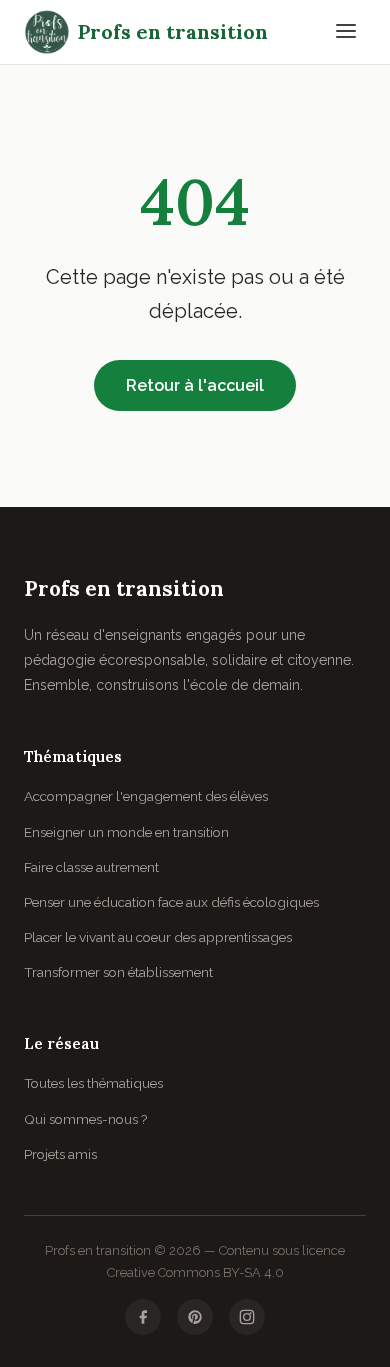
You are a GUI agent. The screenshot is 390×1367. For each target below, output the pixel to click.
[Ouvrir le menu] (346, 32)
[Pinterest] (195, 1317)
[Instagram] (247, 1317)
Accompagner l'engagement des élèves (146, 796)
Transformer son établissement (118, 972)
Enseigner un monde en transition (126, 832)
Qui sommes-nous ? (85, 1119)
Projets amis (60, 1154)
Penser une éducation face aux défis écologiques (171, 902)
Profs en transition (173, 31)
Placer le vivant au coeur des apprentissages (158, 937)
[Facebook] (143, 1317)
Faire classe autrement (91, 867)
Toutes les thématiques (93, 1083)
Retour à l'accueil (195, 385)
